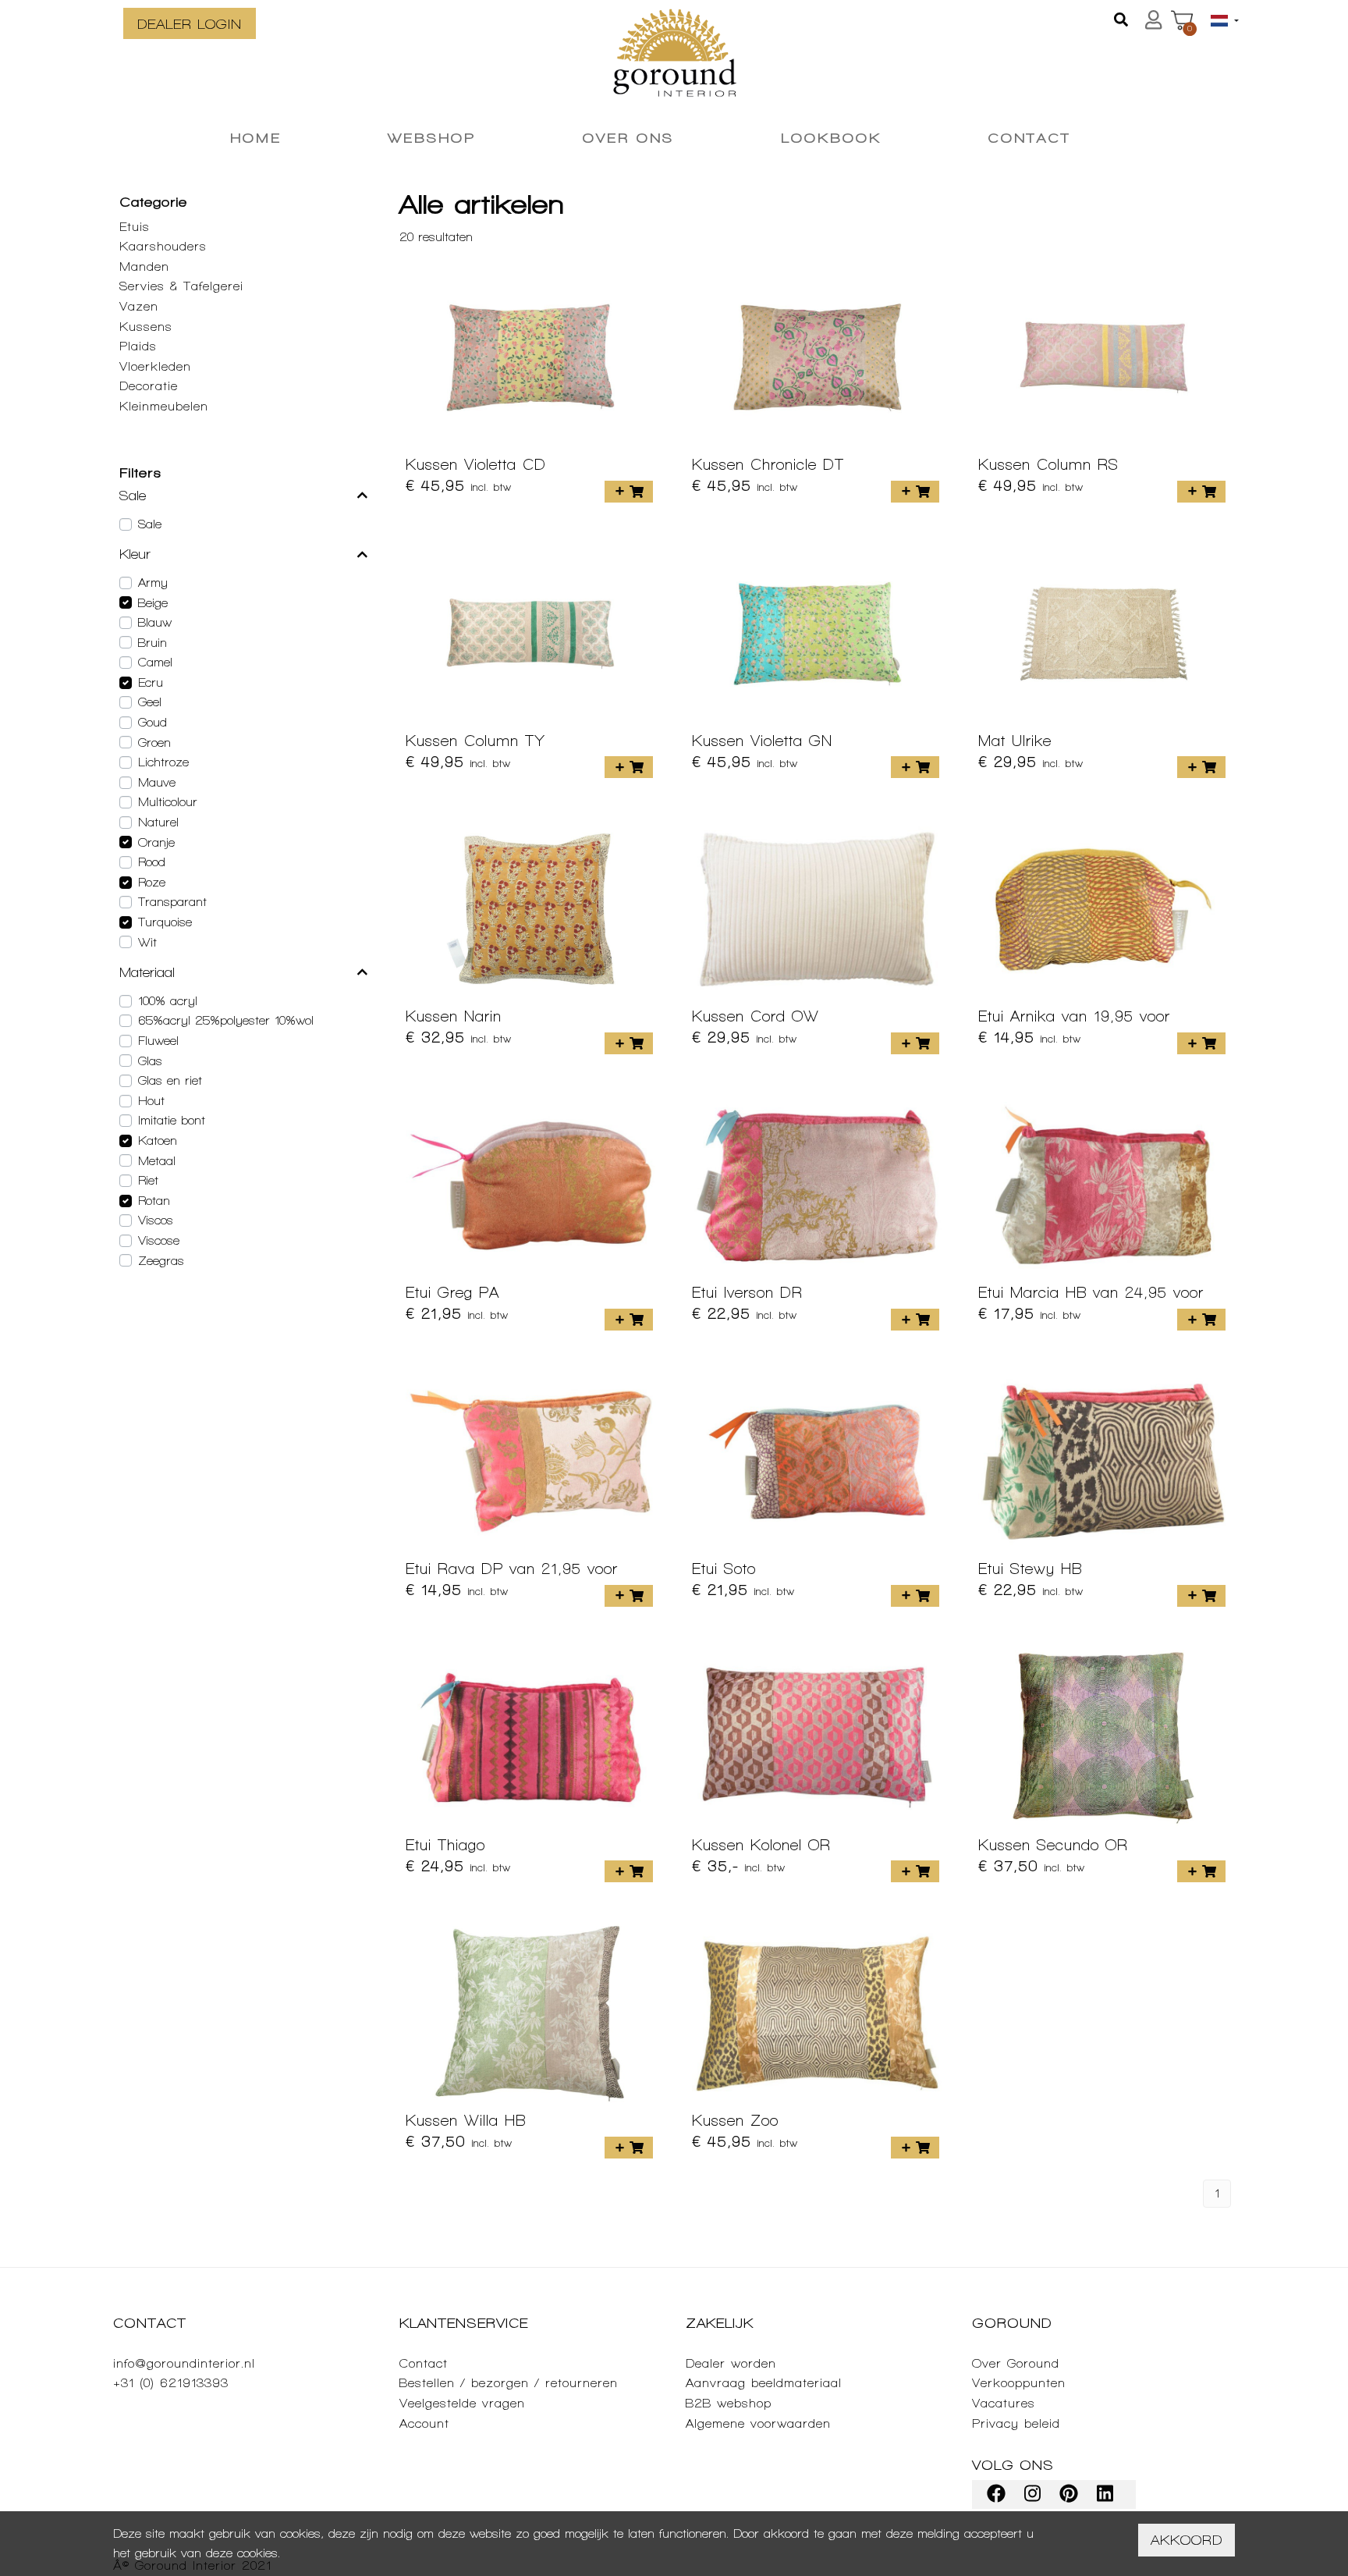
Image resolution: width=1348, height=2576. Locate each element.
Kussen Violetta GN (762, 741)
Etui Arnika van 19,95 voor (1074, 1016)
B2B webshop (729, 2403)
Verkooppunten (1019, 2383)
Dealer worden (731, 2363)
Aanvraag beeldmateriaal (764, 2383)
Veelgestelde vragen (462, 2403)
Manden (144, 266)
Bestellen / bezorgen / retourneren (509, 2383)
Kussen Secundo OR (1053, 1845)
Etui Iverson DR (747, 1292)
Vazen (139, 306)
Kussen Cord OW (756, 1016)
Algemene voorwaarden (758, 2423)
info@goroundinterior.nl (184, 2363)
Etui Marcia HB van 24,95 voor (1091, 1292)
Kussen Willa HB (466, 2120)
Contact (424, 2363)
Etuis (135, 227)
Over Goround (1016, 2363)
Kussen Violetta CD (476, 464)
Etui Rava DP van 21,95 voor (512, 1569)
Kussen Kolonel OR (761, 1845)
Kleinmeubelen (164, 406)
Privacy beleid (1016, 2423)
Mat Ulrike (1015, 741)
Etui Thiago (445, 1845)
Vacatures (1004, 2403)
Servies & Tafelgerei (181, 286)
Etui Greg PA (452, 1292)
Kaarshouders (163, 246)
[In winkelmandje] (629, 492)
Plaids (138, 346)
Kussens (146, 327)
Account (424, 2423)
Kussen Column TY (475, 741)
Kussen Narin (454, 1016)
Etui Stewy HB (1030, 1569)
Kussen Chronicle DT (768, 464)
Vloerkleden (155, 366)
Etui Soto (724, 1569)
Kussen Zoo (735, 2120)
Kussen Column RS (1048, 464)
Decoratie (149, 386)
